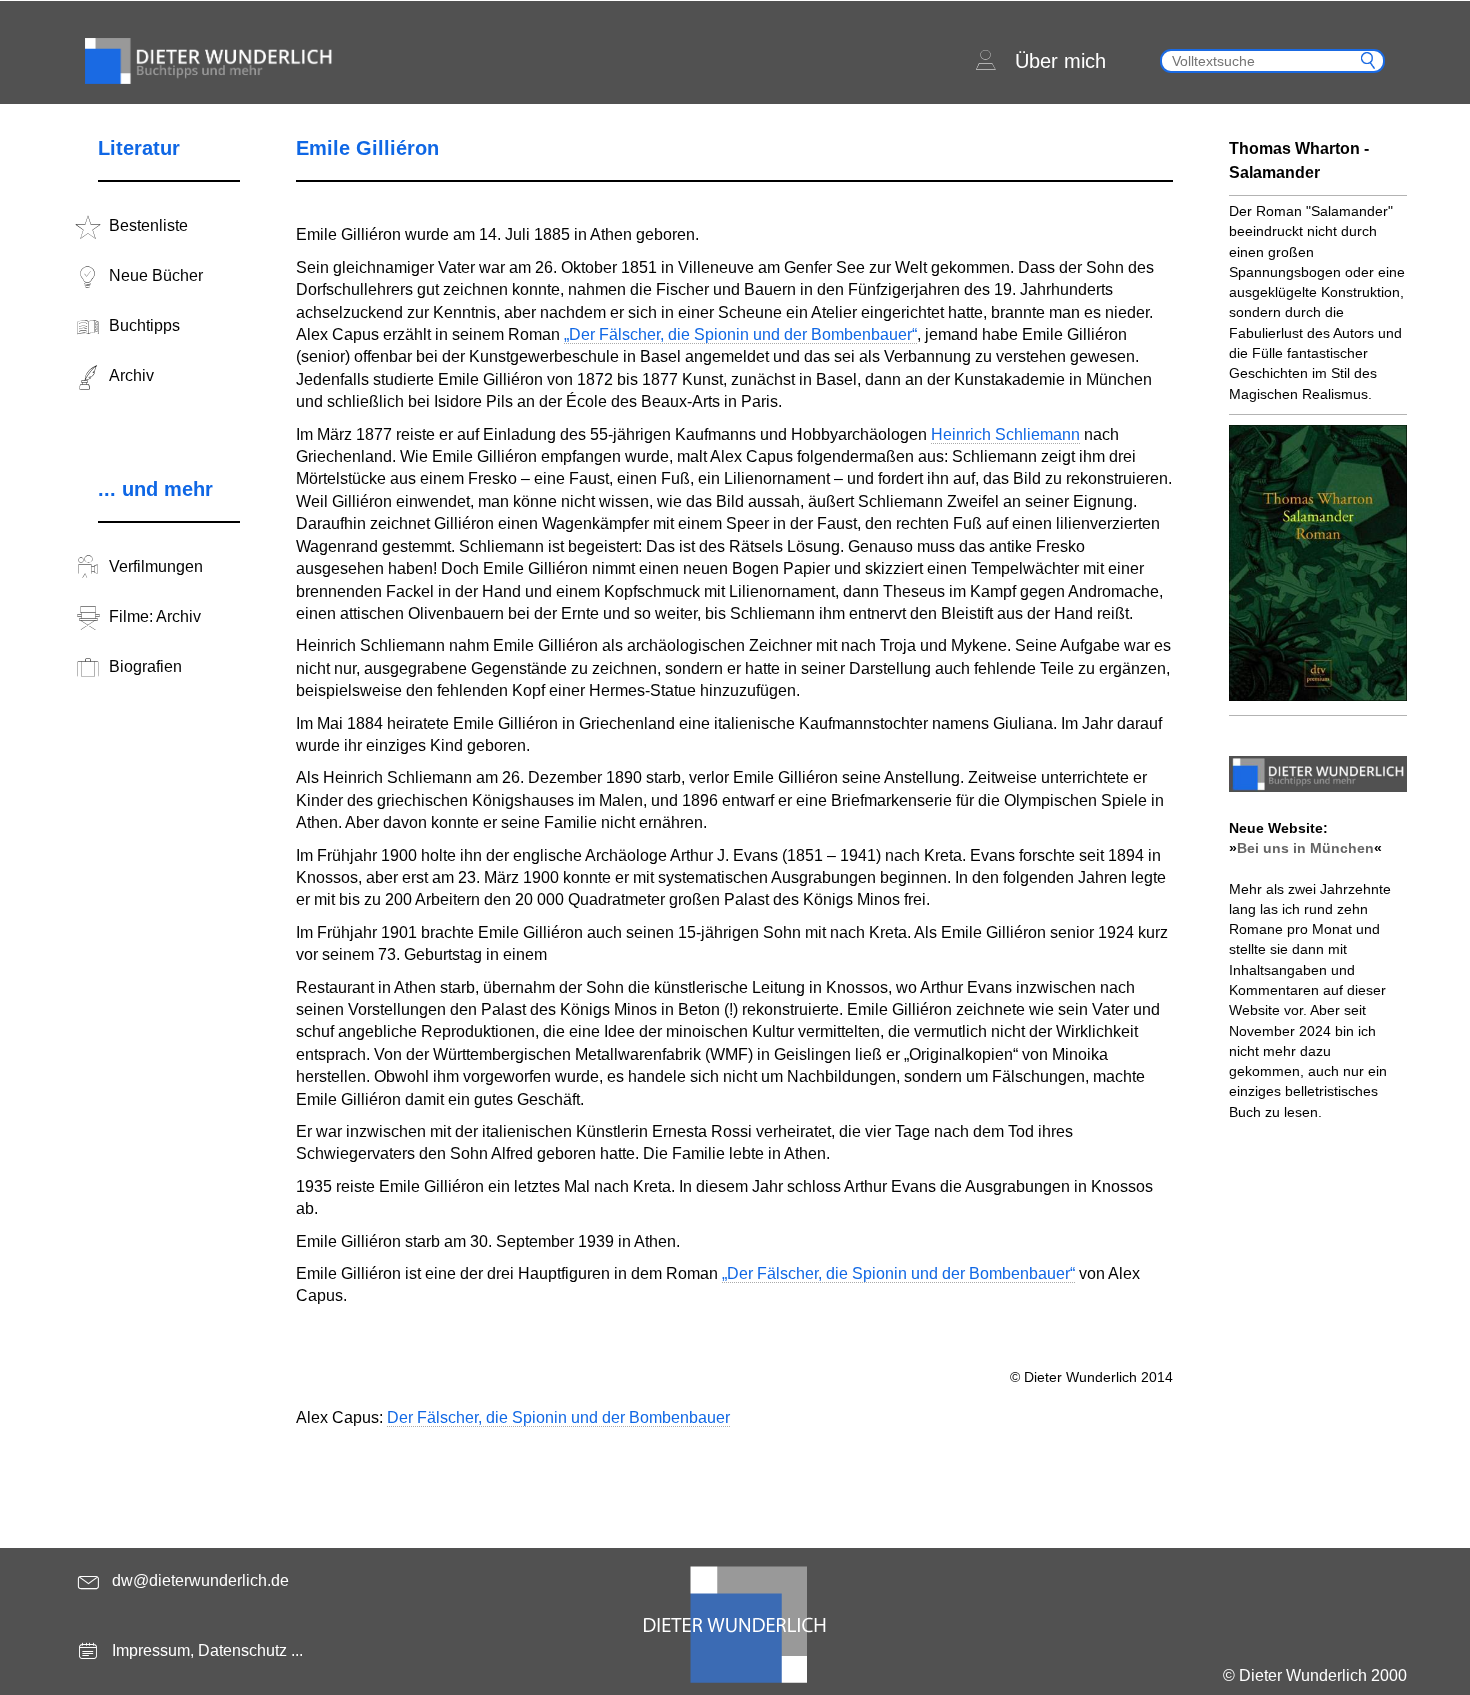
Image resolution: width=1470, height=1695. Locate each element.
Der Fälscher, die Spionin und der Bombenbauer (558, 1417)
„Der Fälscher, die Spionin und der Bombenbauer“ (740, 334)
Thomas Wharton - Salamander (1299, 160)
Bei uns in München (1305, 848)
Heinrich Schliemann (1005, 434)
